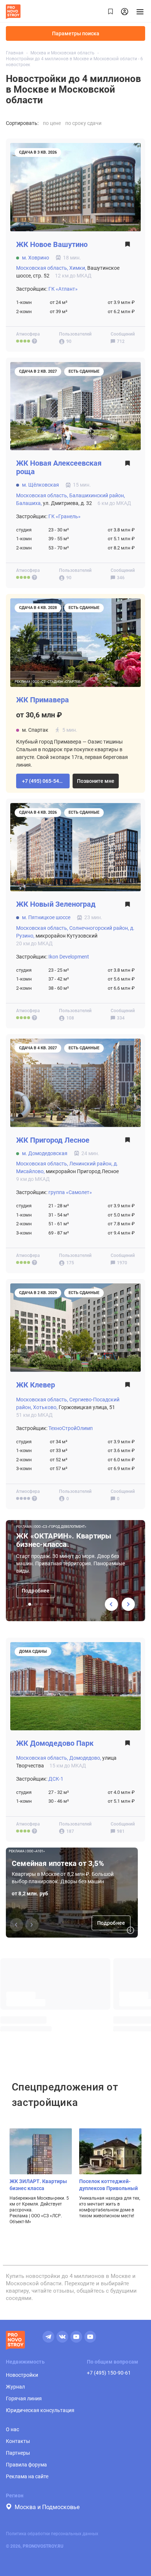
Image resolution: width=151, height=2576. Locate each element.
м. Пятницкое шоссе (46, 917)
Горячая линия (24, 2398)
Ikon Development (69, 957)
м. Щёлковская (40, 485)
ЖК (52, 245)
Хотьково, (45, 1407)
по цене (52, 123)
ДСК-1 (56, 1779)
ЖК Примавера (43, 700)
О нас (12, 2429)
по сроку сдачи (83, 123)
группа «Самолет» (70, 1192)
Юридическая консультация (40, 2410)
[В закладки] (128, 246)
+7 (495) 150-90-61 (109, 2373)
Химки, (78, 268)
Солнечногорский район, (99, 928)
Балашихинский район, (97, 495)
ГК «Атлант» (63, 289)
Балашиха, (29, 503)
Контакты (18, 2441)
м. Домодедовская (45, 1153)
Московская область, (42, 268)
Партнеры (18, 2453)
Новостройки (22, 2375)
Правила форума (26, 2465)
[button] (43, 781)
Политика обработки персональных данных (52, 2534)
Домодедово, (85, 1758)
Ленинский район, (91, 1164)
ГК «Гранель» (65, 516)
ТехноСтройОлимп (71, 1428)
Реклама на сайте (27, 2476)
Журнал (15, 2387)
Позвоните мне (96, 781)
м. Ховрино (36, 258)
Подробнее (36, 1591)
